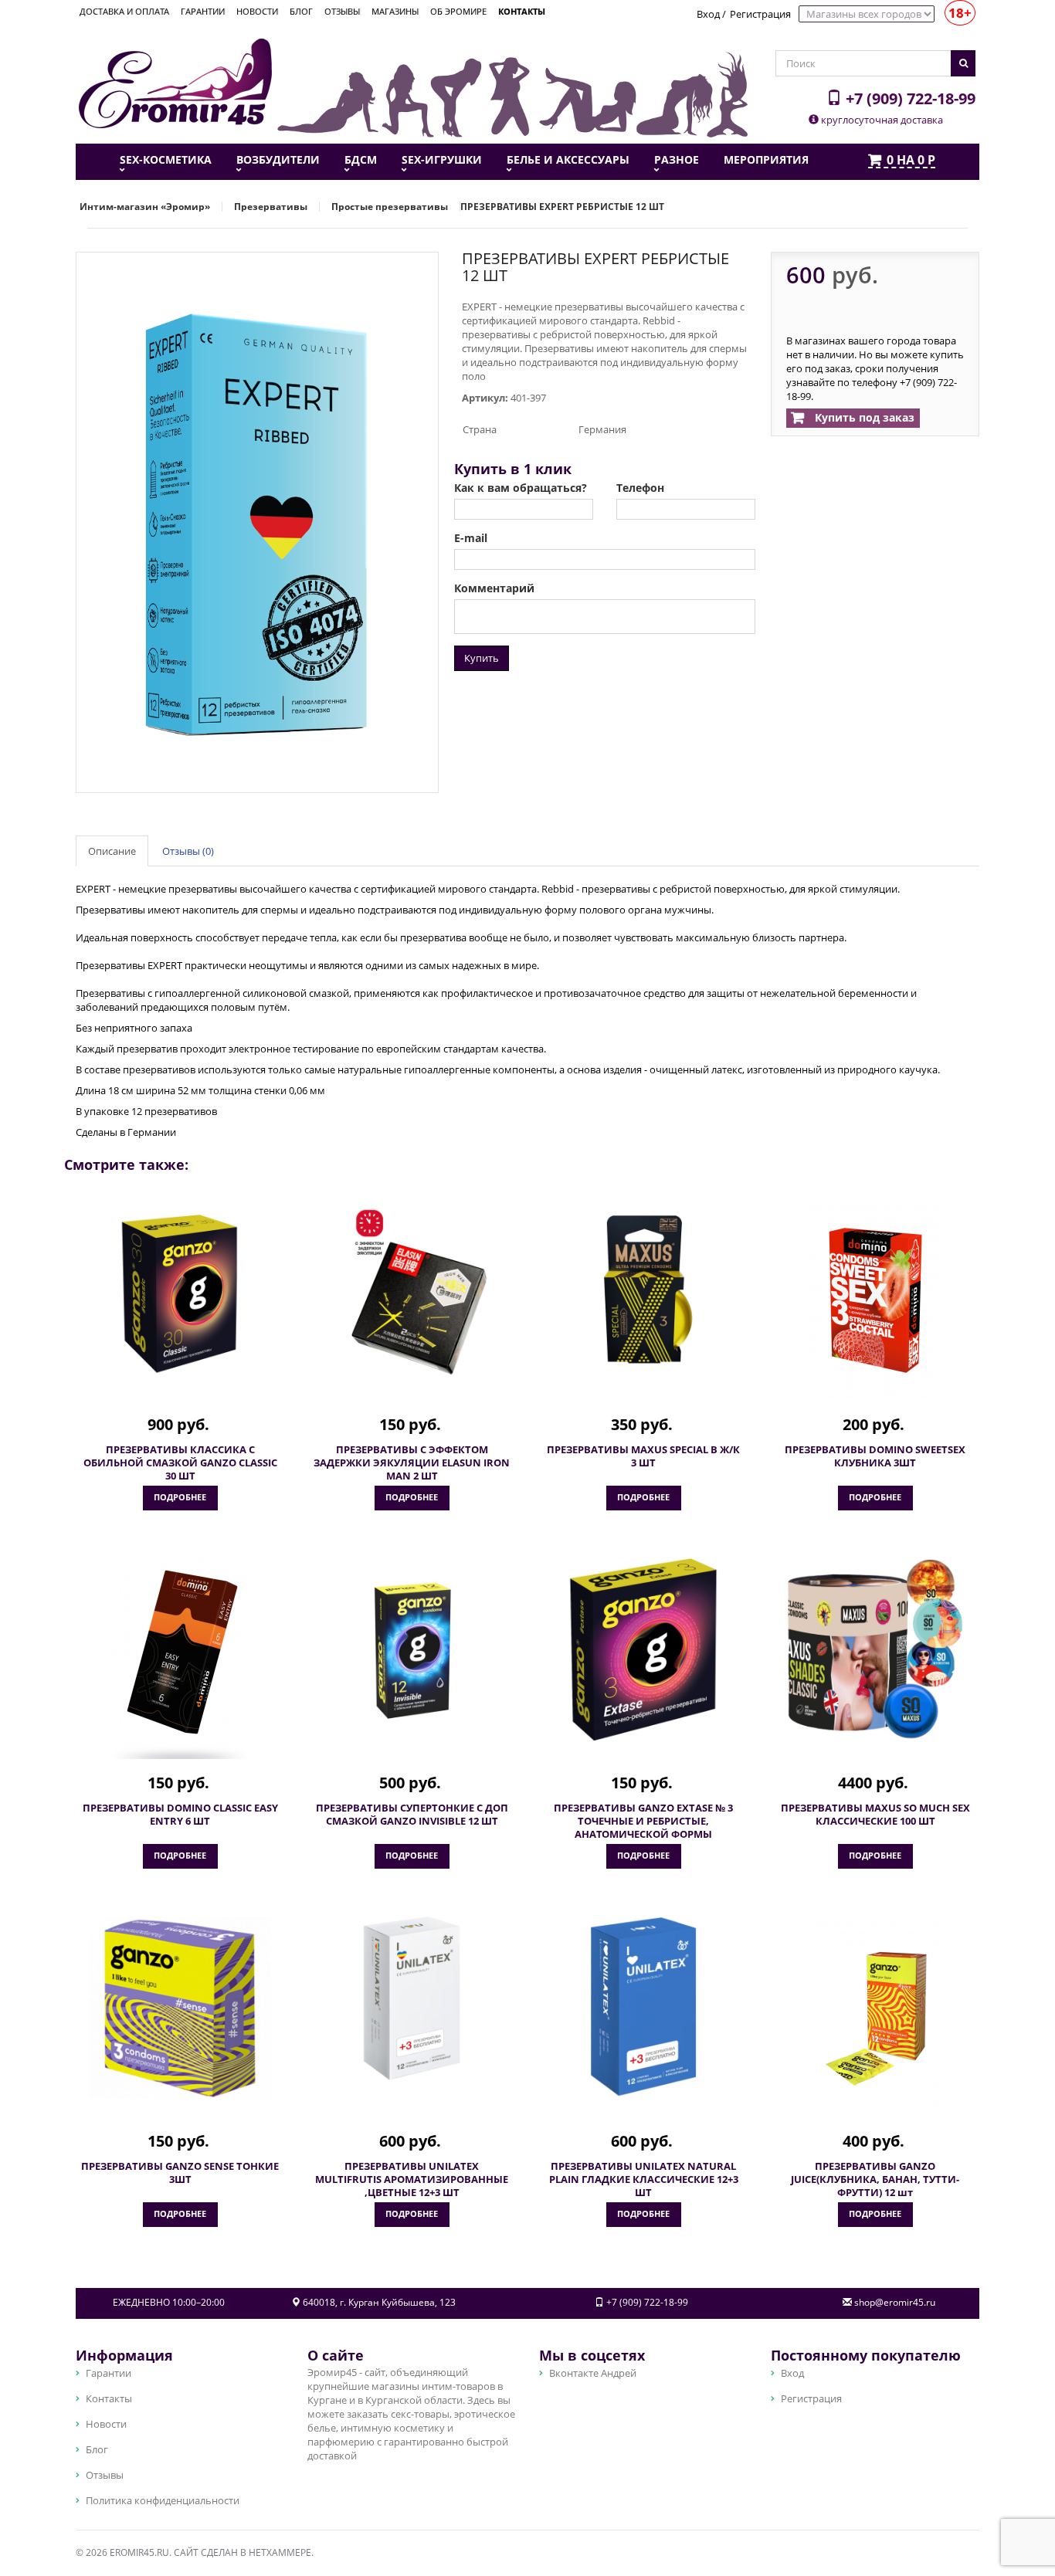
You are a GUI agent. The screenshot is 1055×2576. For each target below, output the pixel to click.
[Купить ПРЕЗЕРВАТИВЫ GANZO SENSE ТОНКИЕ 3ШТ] (180, 2008)
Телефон (640, 488)
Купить (482, 658)
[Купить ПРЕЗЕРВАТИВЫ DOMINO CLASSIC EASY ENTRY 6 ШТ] (180, 1659)
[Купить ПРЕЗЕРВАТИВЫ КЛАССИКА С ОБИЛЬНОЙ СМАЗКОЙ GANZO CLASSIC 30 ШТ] (180, 1291)
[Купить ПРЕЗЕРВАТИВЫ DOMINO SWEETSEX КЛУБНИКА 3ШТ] (875, 1300)
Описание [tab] (112, 851)
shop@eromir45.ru (895, 2302)
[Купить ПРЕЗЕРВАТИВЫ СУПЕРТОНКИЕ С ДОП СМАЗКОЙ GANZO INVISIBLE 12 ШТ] (412, 1649)
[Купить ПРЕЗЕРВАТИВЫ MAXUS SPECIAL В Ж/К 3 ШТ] (643, 1291)
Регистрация (760, 14)
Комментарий (494, 588)
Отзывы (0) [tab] (188, 851)
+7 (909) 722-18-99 (909, 98)
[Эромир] (175, 82)
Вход (708, 14)
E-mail (471, 538)
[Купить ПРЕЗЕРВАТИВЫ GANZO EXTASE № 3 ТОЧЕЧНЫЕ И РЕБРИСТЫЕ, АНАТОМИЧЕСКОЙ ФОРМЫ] (643, 1649)
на (911, 161)
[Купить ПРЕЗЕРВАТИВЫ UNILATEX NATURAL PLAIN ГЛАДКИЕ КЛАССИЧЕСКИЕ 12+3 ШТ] (643, 2008)
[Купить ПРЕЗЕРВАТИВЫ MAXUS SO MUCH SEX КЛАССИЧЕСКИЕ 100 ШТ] (875, 1649)
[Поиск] (963, 63)
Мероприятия (766, 160)
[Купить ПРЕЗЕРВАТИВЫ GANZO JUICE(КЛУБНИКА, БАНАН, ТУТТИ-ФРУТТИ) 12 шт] (875, 2017)
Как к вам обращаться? (521, 488)
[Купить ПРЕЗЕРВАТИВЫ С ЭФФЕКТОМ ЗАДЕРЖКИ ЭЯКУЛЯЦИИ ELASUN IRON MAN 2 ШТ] (412, 1291)
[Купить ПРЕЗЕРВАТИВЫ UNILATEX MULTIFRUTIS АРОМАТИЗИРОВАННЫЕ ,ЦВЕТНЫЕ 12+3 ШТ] (412, 2008)
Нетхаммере (280, 2552)
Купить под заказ (863, 417)
